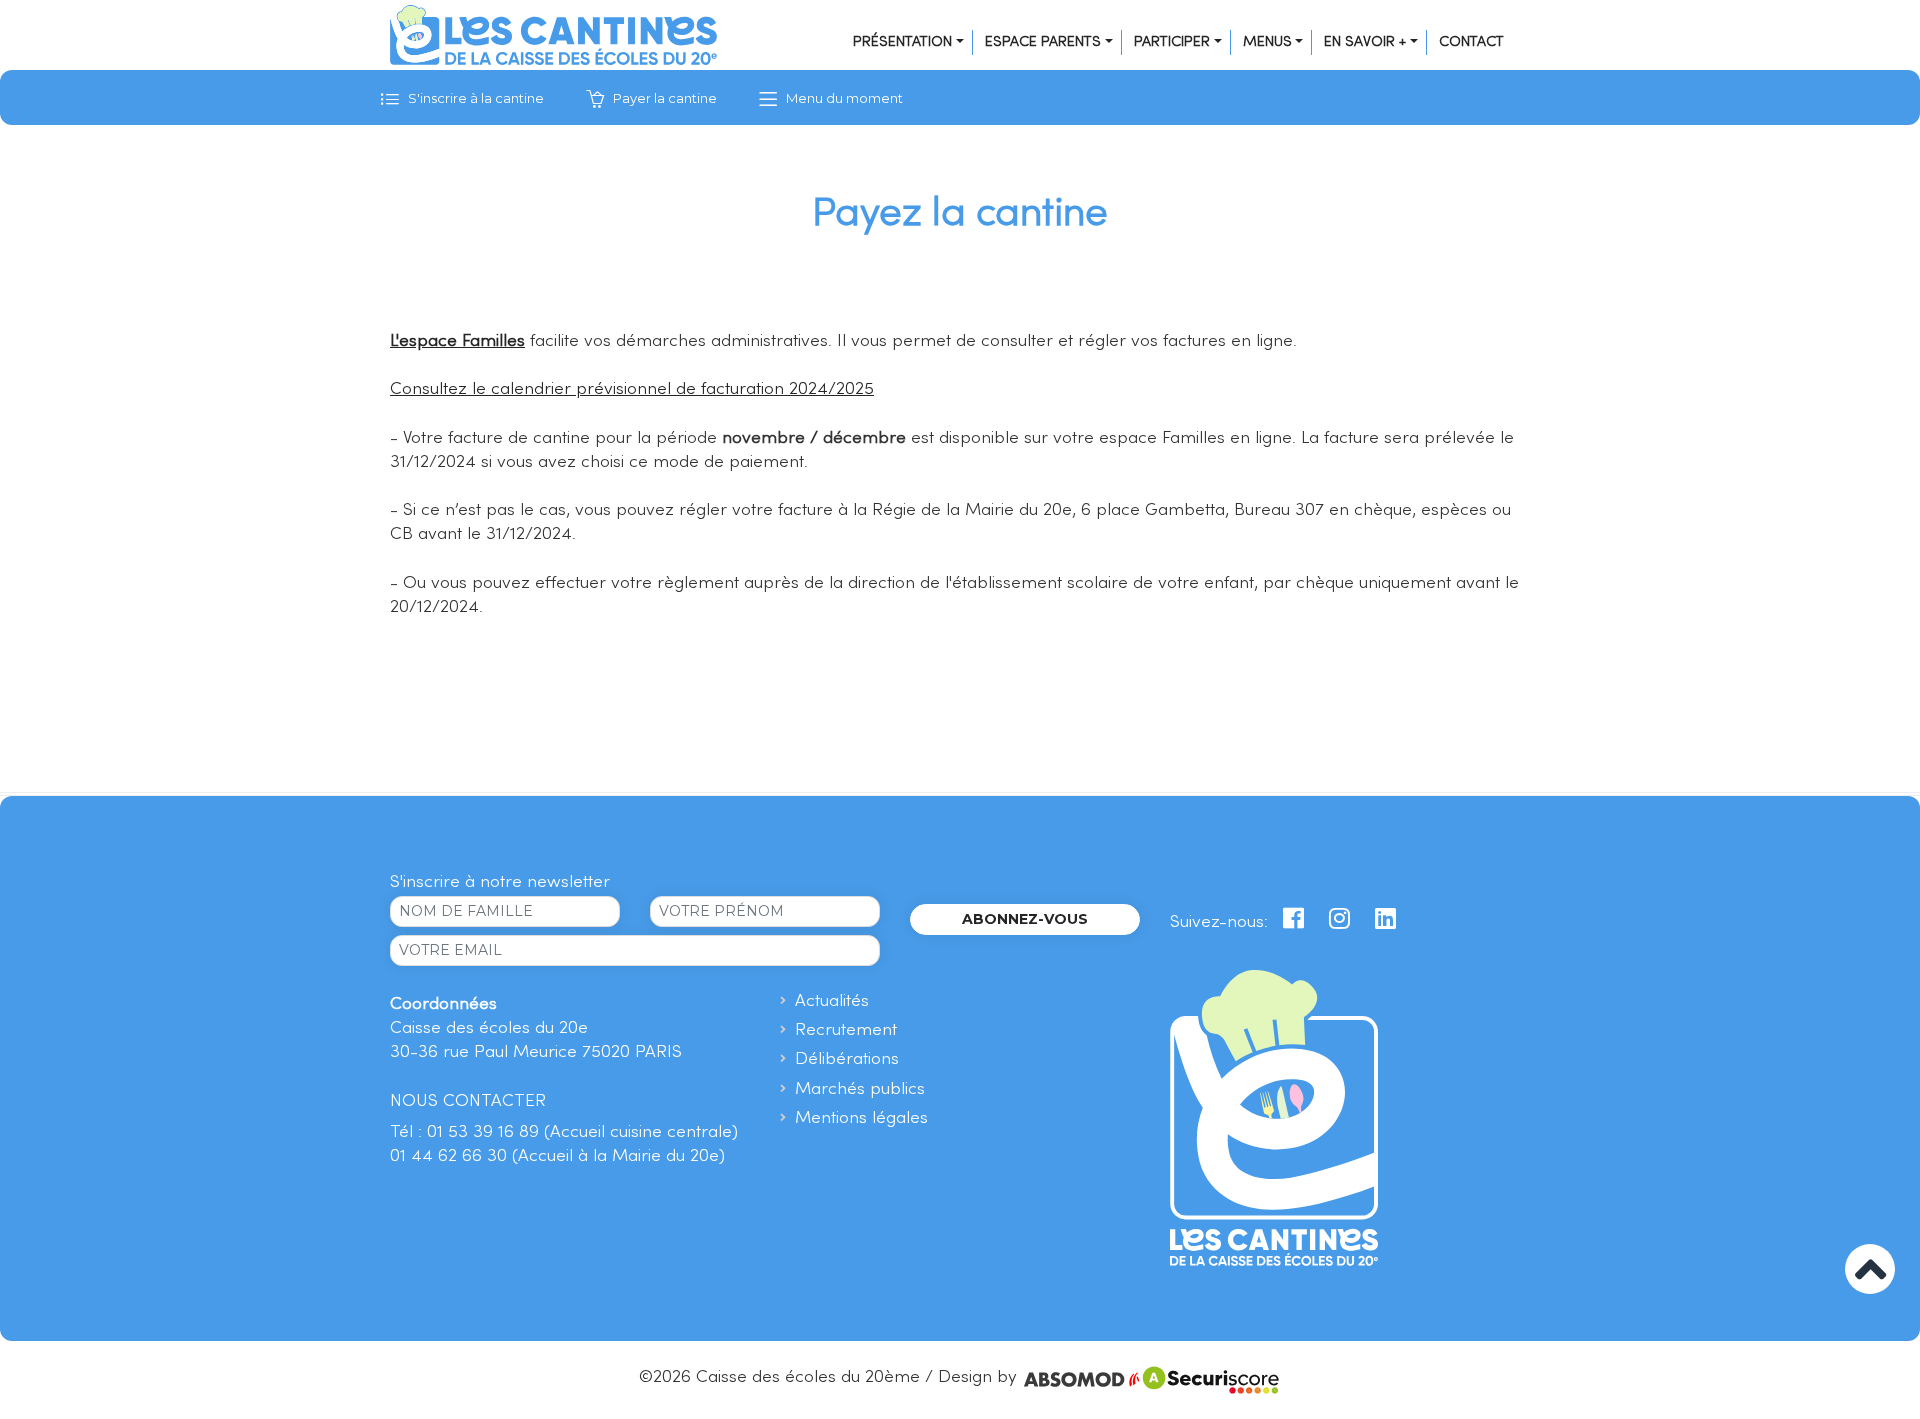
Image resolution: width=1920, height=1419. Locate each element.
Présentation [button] (902, 42)
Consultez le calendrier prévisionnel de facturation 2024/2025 (632, 389)
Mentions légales (861, 1118)
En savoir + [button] (1365, 42)
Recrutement (846, 1030)
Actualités (832, 1001)
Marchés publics (860, 1089)
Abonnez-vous (1025, 919)
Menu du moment (843, 98)
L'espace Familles (457, 341)
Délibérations (847, 1059)
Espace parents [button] (1043, 42)
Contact (1471, 42)
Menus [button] (1267, 42)
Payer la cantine (663, 98)
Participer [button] (1172, 42)
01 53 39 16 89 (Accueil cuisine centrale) (582, 1132)
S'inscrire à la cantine (474, 98)
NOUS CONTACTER (468, 1101)
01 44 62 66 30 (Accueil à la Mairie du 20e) (557, 1156)
